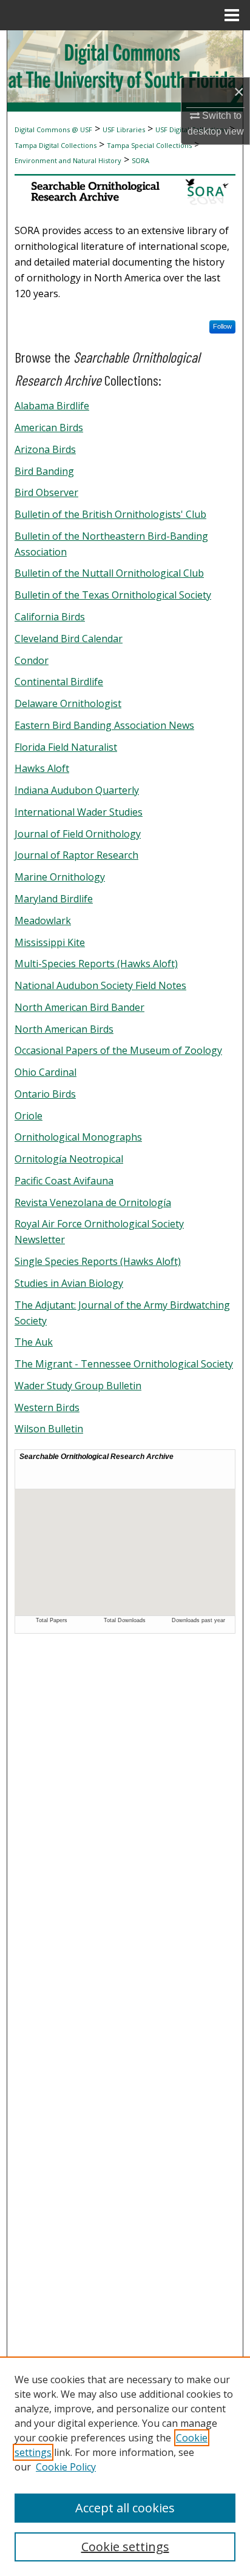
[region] (125, 2466)
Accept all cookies (125, 2508)
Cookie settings (125, 2547)
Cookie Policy (66, 2467)
